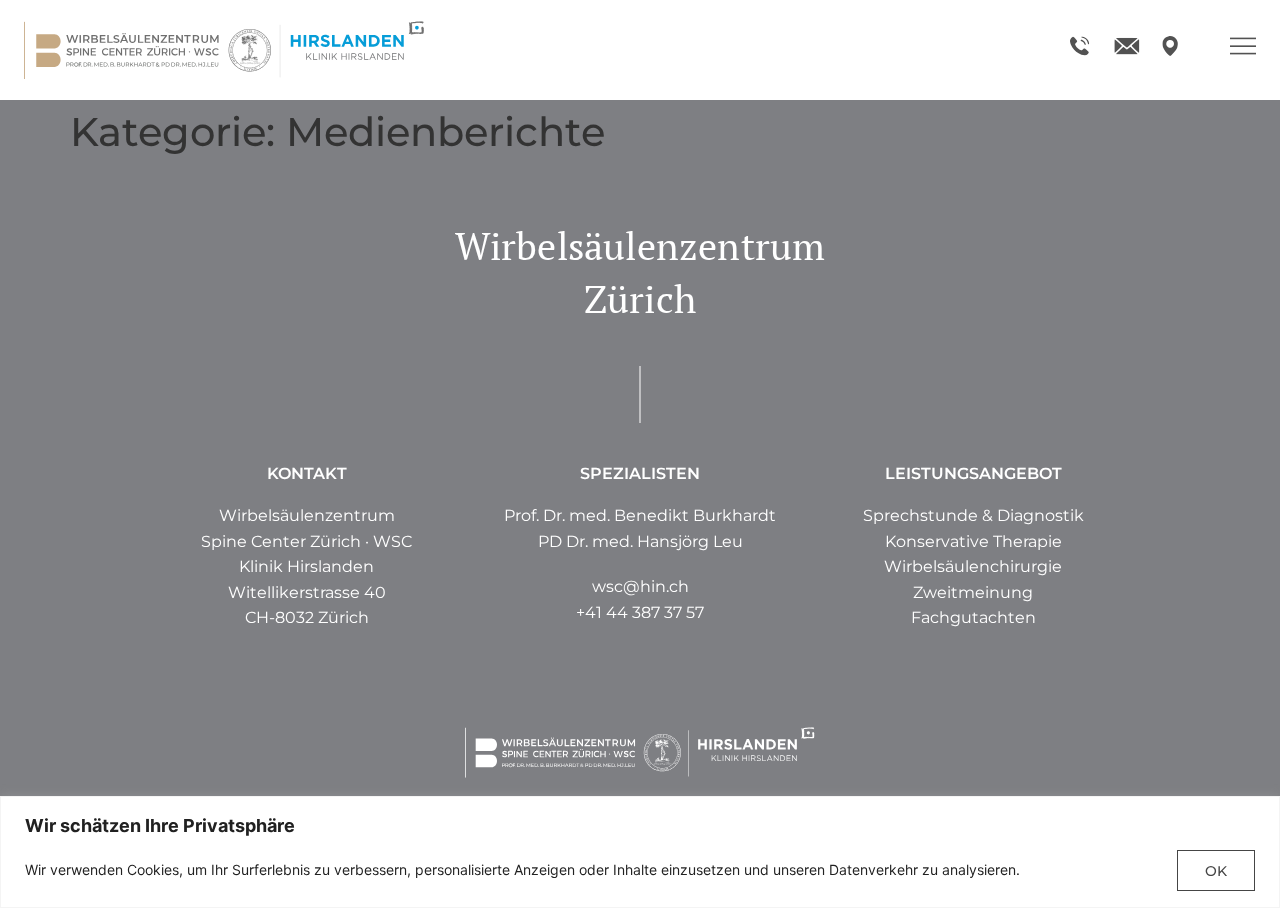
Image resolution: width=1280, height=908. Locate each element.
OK (1216, 871)
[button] (973, 593)
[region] (640, 852)
